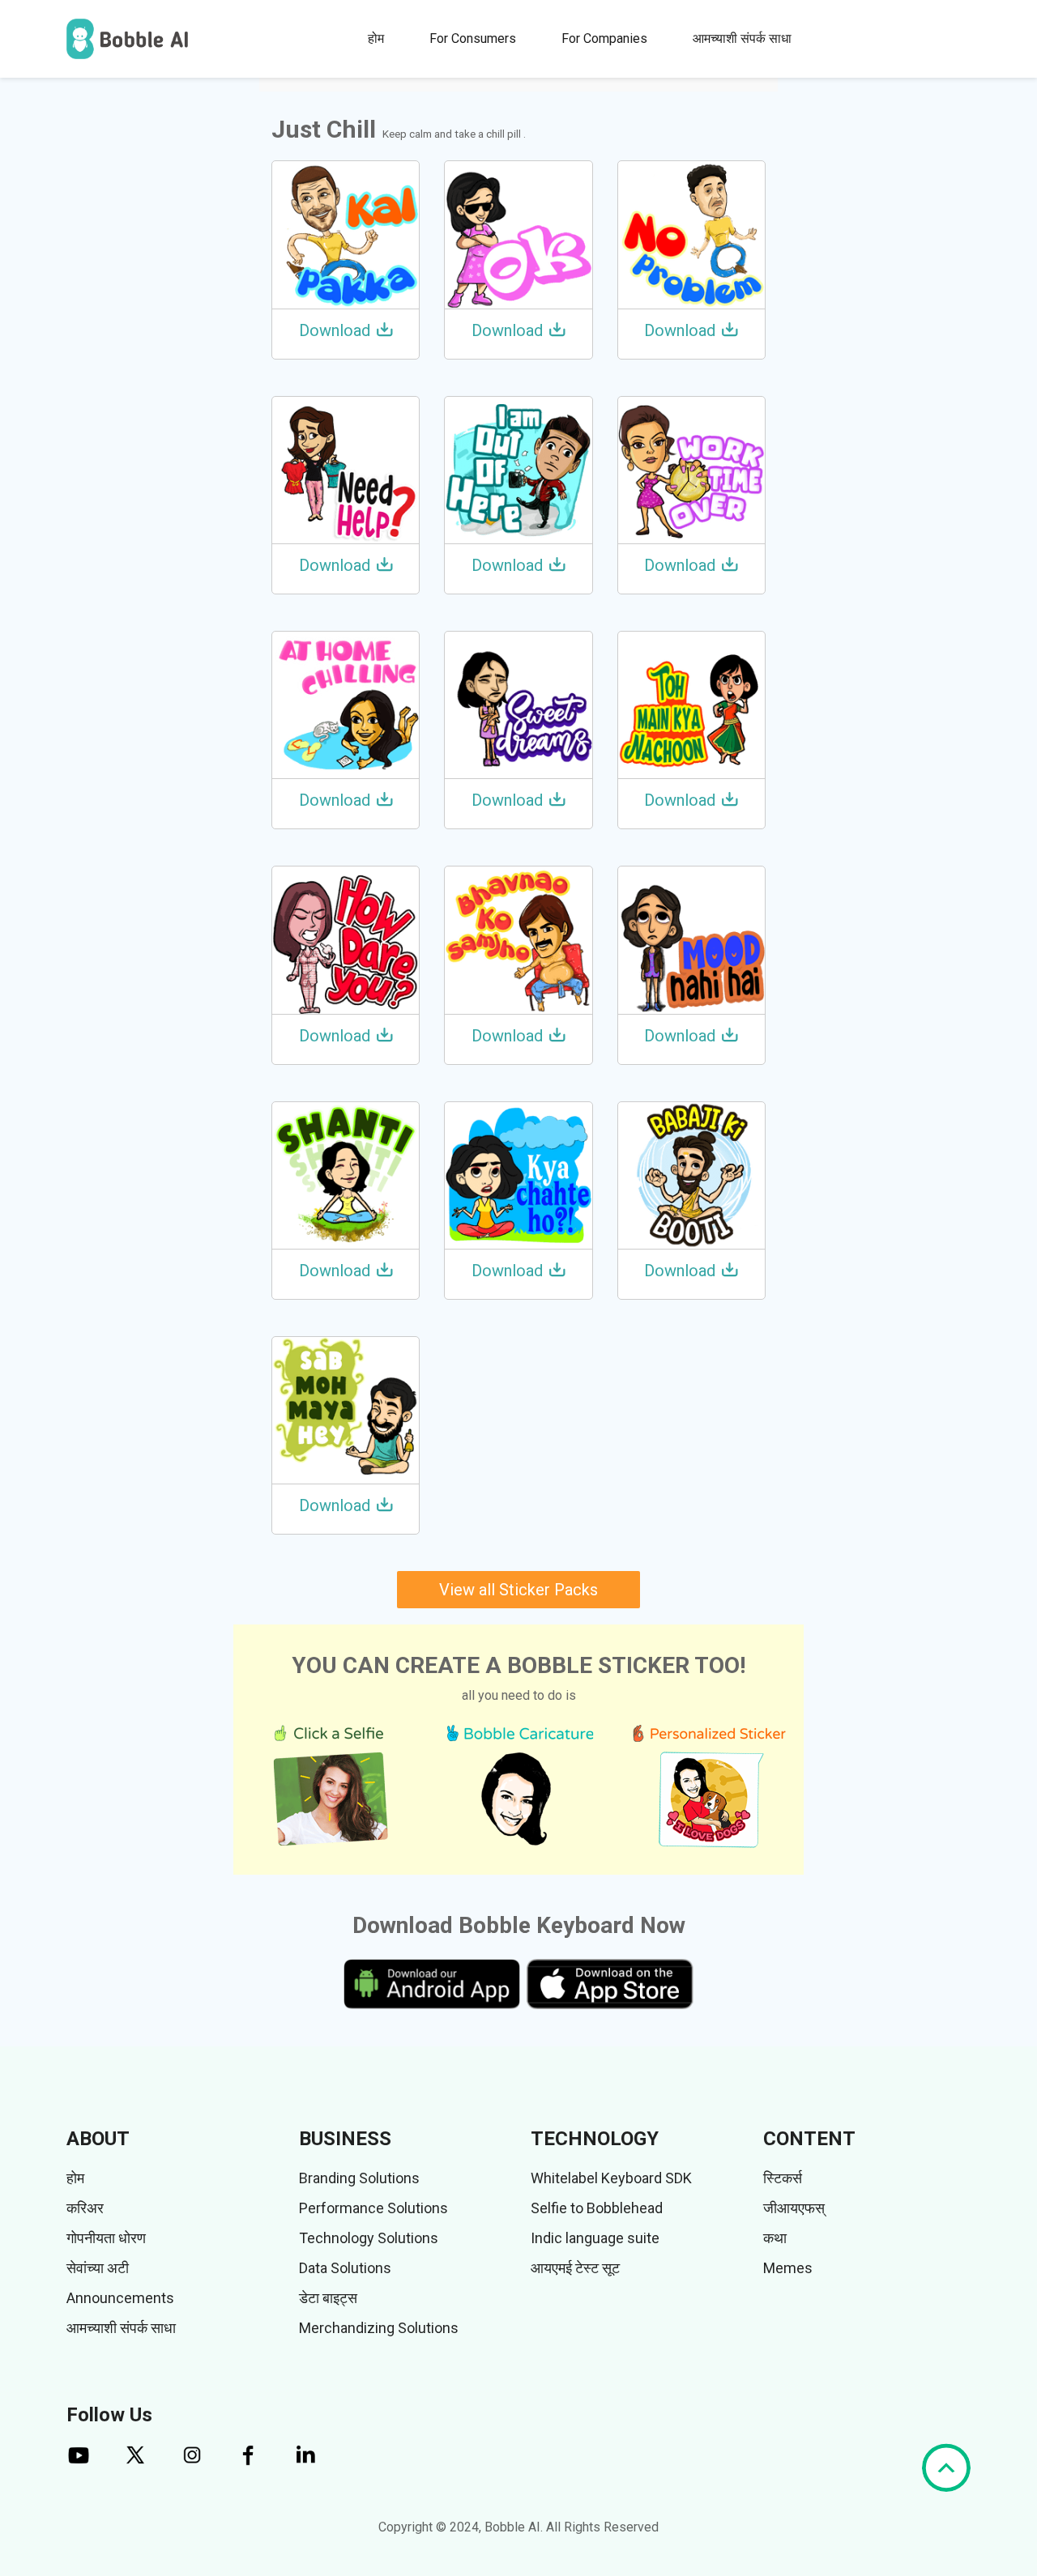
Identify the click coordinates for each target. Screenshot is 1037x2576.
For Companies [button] (604, 38)
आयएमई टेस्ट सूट (575, 2268)
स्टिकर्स (783, 2178)
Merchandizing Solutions (379, 2328)
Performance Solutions (373, 2208)
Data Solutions (345, 2268)
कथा (775, 2238)
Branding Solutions (359, 2178)
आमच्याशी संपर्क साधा (742, 38)
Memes (788, 2268)
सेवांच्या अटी (98, 2268)
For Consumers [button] (473, 38)
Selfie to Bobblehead (597, 2208)
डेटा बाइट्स (328, 2298)
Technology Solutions (369, 2238)
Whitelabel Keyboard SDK (611, 2178)
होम (376, 38)
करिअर (85, 2208)
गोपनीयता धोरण (106, 2238)
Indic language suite (595, 2238)
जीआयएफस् (794, 2208)
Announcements (120, 2298)
